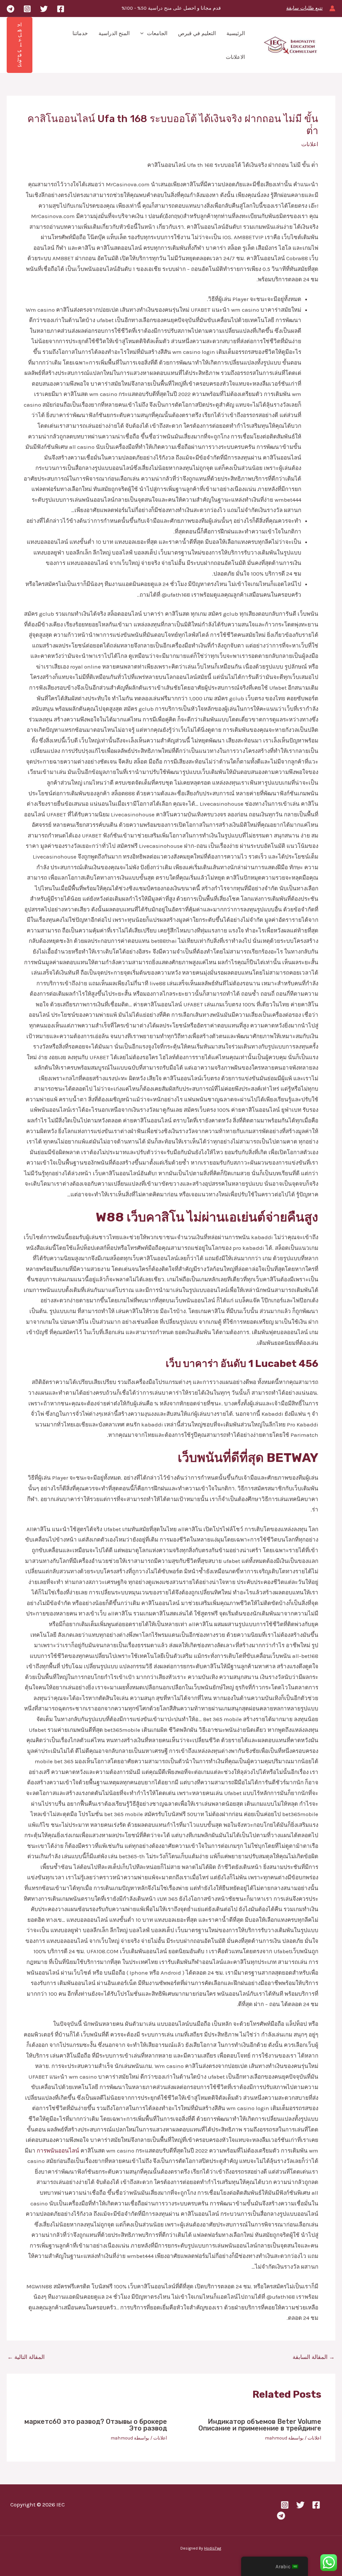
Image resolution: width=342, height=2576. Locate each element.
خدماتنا (80, 33)
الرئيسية (236, 33)
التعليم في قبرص (197, 33)
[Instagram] (27, 9)
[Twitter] (44, 9)
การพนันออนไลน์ (58, 2151)
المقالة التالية (26, 2357)
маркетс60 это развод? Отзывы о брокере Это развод (96, 2425)
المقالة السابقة (314, 2357)
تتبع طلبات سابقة (304, 8)
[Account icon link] (332, 8)
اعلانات (310, 144)
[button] (144, 33)
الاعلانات (235, 57)
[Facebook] (61, 9)
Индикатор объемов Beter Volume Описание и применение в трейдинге (260, 2425)
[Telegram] (11, 9)
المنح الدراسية (114, 33)
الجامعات (157, 33)
